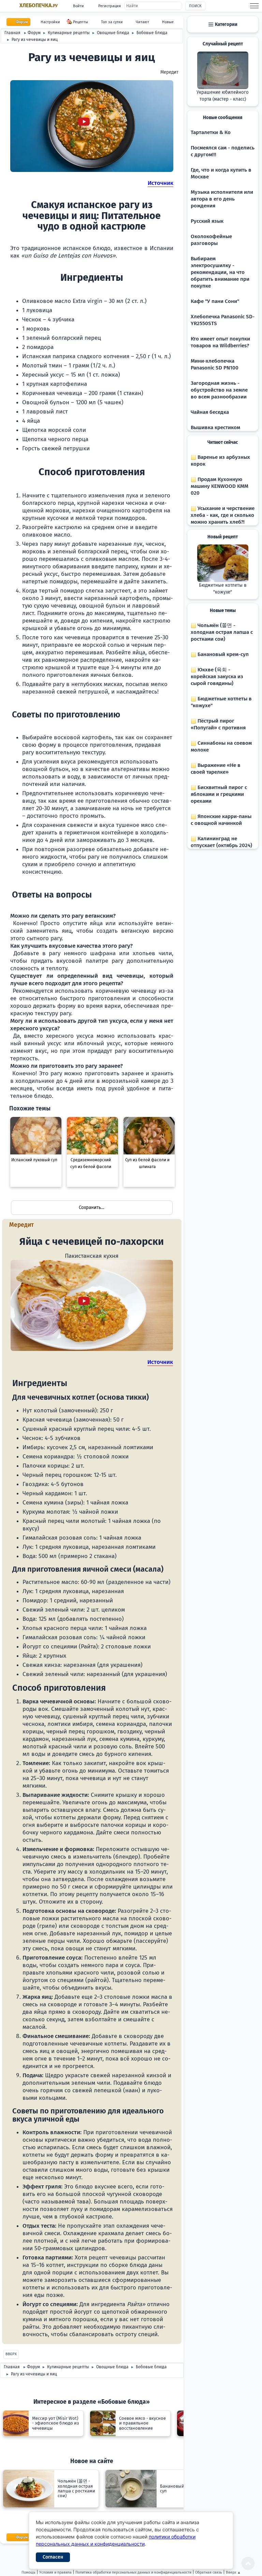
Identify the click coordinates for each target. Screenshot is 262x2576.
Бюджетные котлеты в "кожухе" (223, 589)
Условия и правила (55, 2572)
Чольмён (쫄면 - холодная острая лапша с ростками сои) (222, 632)
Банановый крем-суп (222, 654)
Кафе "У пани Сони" (215, 301)
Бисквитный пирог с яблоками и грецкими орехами (219, 794)
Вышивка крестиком (215, 427)
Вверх (11, 2354)
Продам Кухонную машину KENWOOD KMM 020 (220, 486)
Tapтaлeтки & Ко (211, 132)
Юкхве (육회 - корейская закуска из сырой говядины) (217, 676)
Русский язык (207, 221)
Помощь (28, 2572)
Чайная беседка (210, 412)
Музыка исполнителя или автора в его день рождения (222, 199)
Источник (161, 183)
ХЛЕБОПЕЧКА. (39, 5)
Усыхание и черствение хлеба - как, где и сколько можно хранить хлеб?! (223, 515)
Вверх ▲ (233, 2572)
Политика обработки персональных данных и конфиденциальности (133, 2572)
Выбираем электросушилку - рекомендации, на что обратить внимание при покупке (220, 272)
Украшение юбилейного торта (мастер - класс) (223, 96)
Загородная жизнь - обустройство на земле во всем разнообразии (219, 390)
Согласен (53, 2557)
